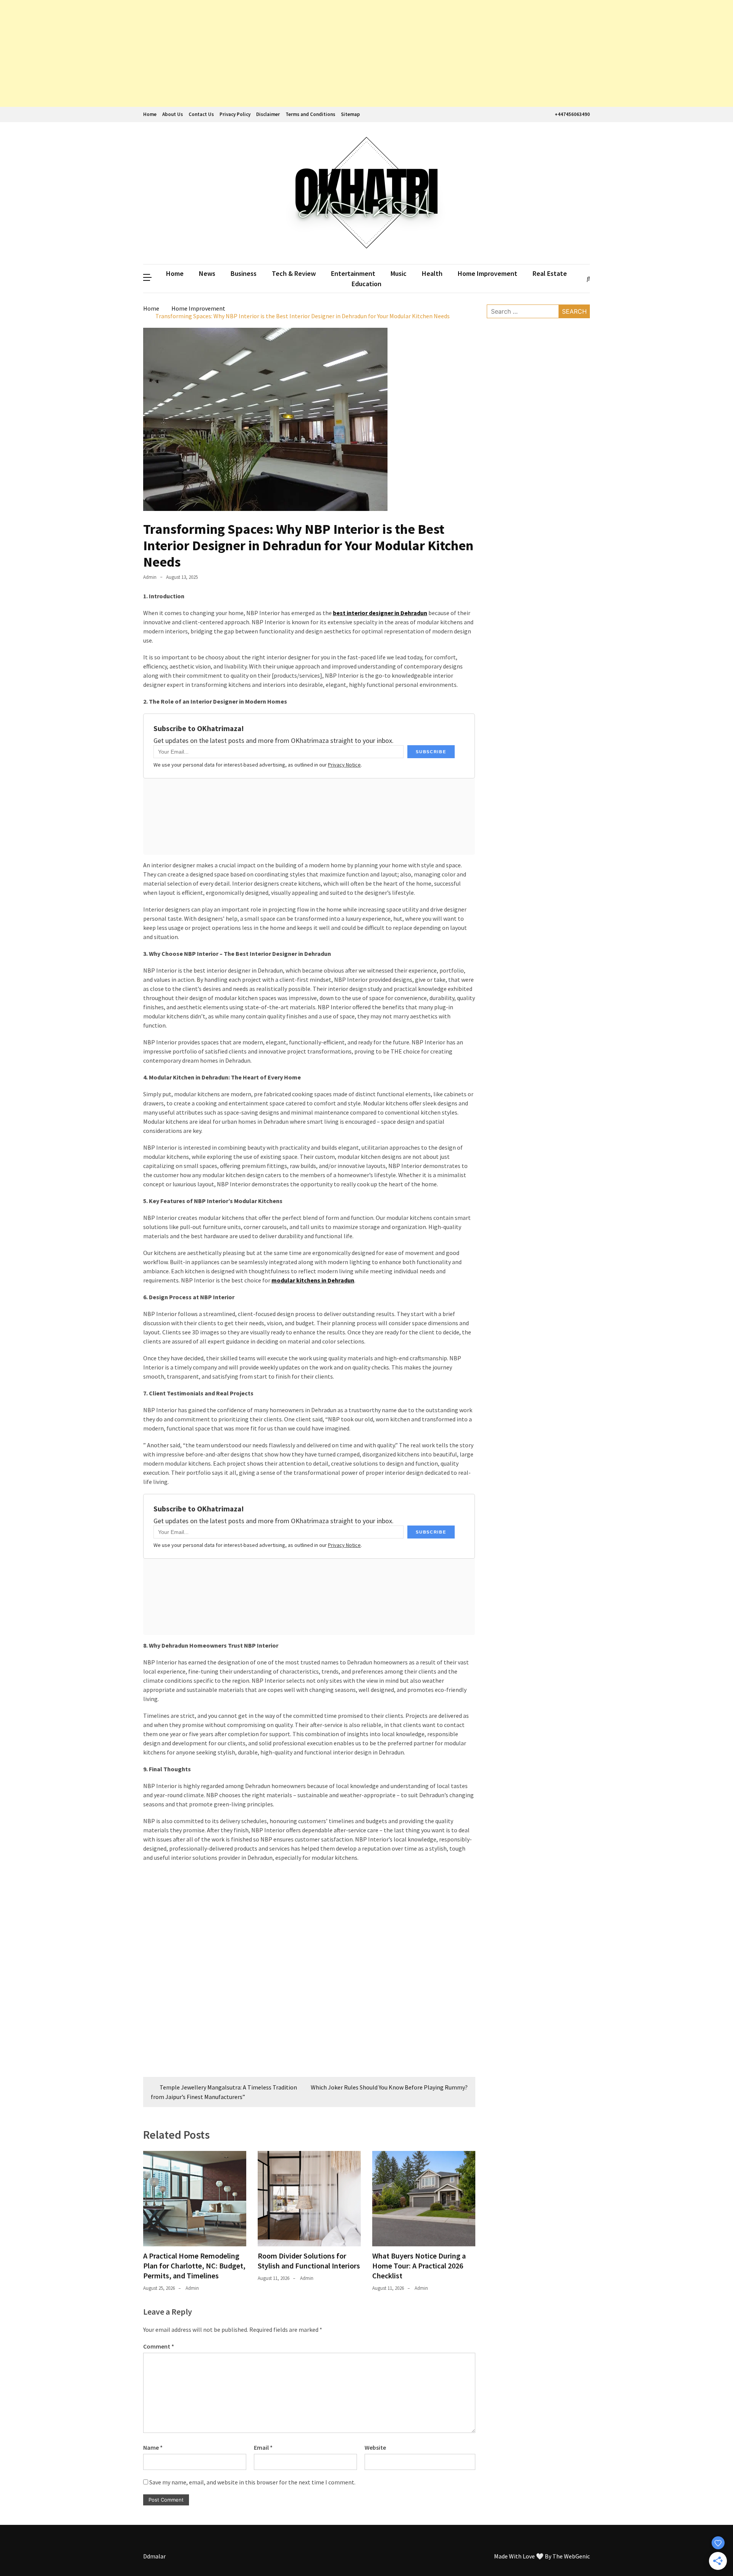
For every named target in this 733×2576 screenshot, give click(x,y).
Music (399, 273)
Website (375, 2447)
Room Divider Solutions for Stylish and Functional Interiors (309, 2261)
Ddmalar (154, 2556)
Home (150, 114)
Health (432, 273)
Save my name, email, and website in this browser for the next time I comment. (252, 2482)
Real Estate (550, 273)
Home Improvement (488, 273)
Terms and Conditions (310, 114)
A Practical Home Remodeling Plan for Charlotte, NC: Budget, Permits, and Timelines (194, 2266)
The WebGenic (571, 2556)
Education (366, 284)
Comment (159, 2346)
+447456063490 (572, 114)
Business (244, 273)
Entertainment (353, 273)
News (207, 273)
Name (153, 2447)
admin (150, 577)
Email (263, 2447)
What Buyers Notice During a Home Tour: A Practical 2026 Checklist (419, 2266)
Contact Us (201, 114)
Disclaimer (268, 114)
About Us (173, 114)
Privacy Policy (235, 114)
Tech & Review (294, 273)
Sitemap (350, 114)
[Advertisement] (229, 53)
